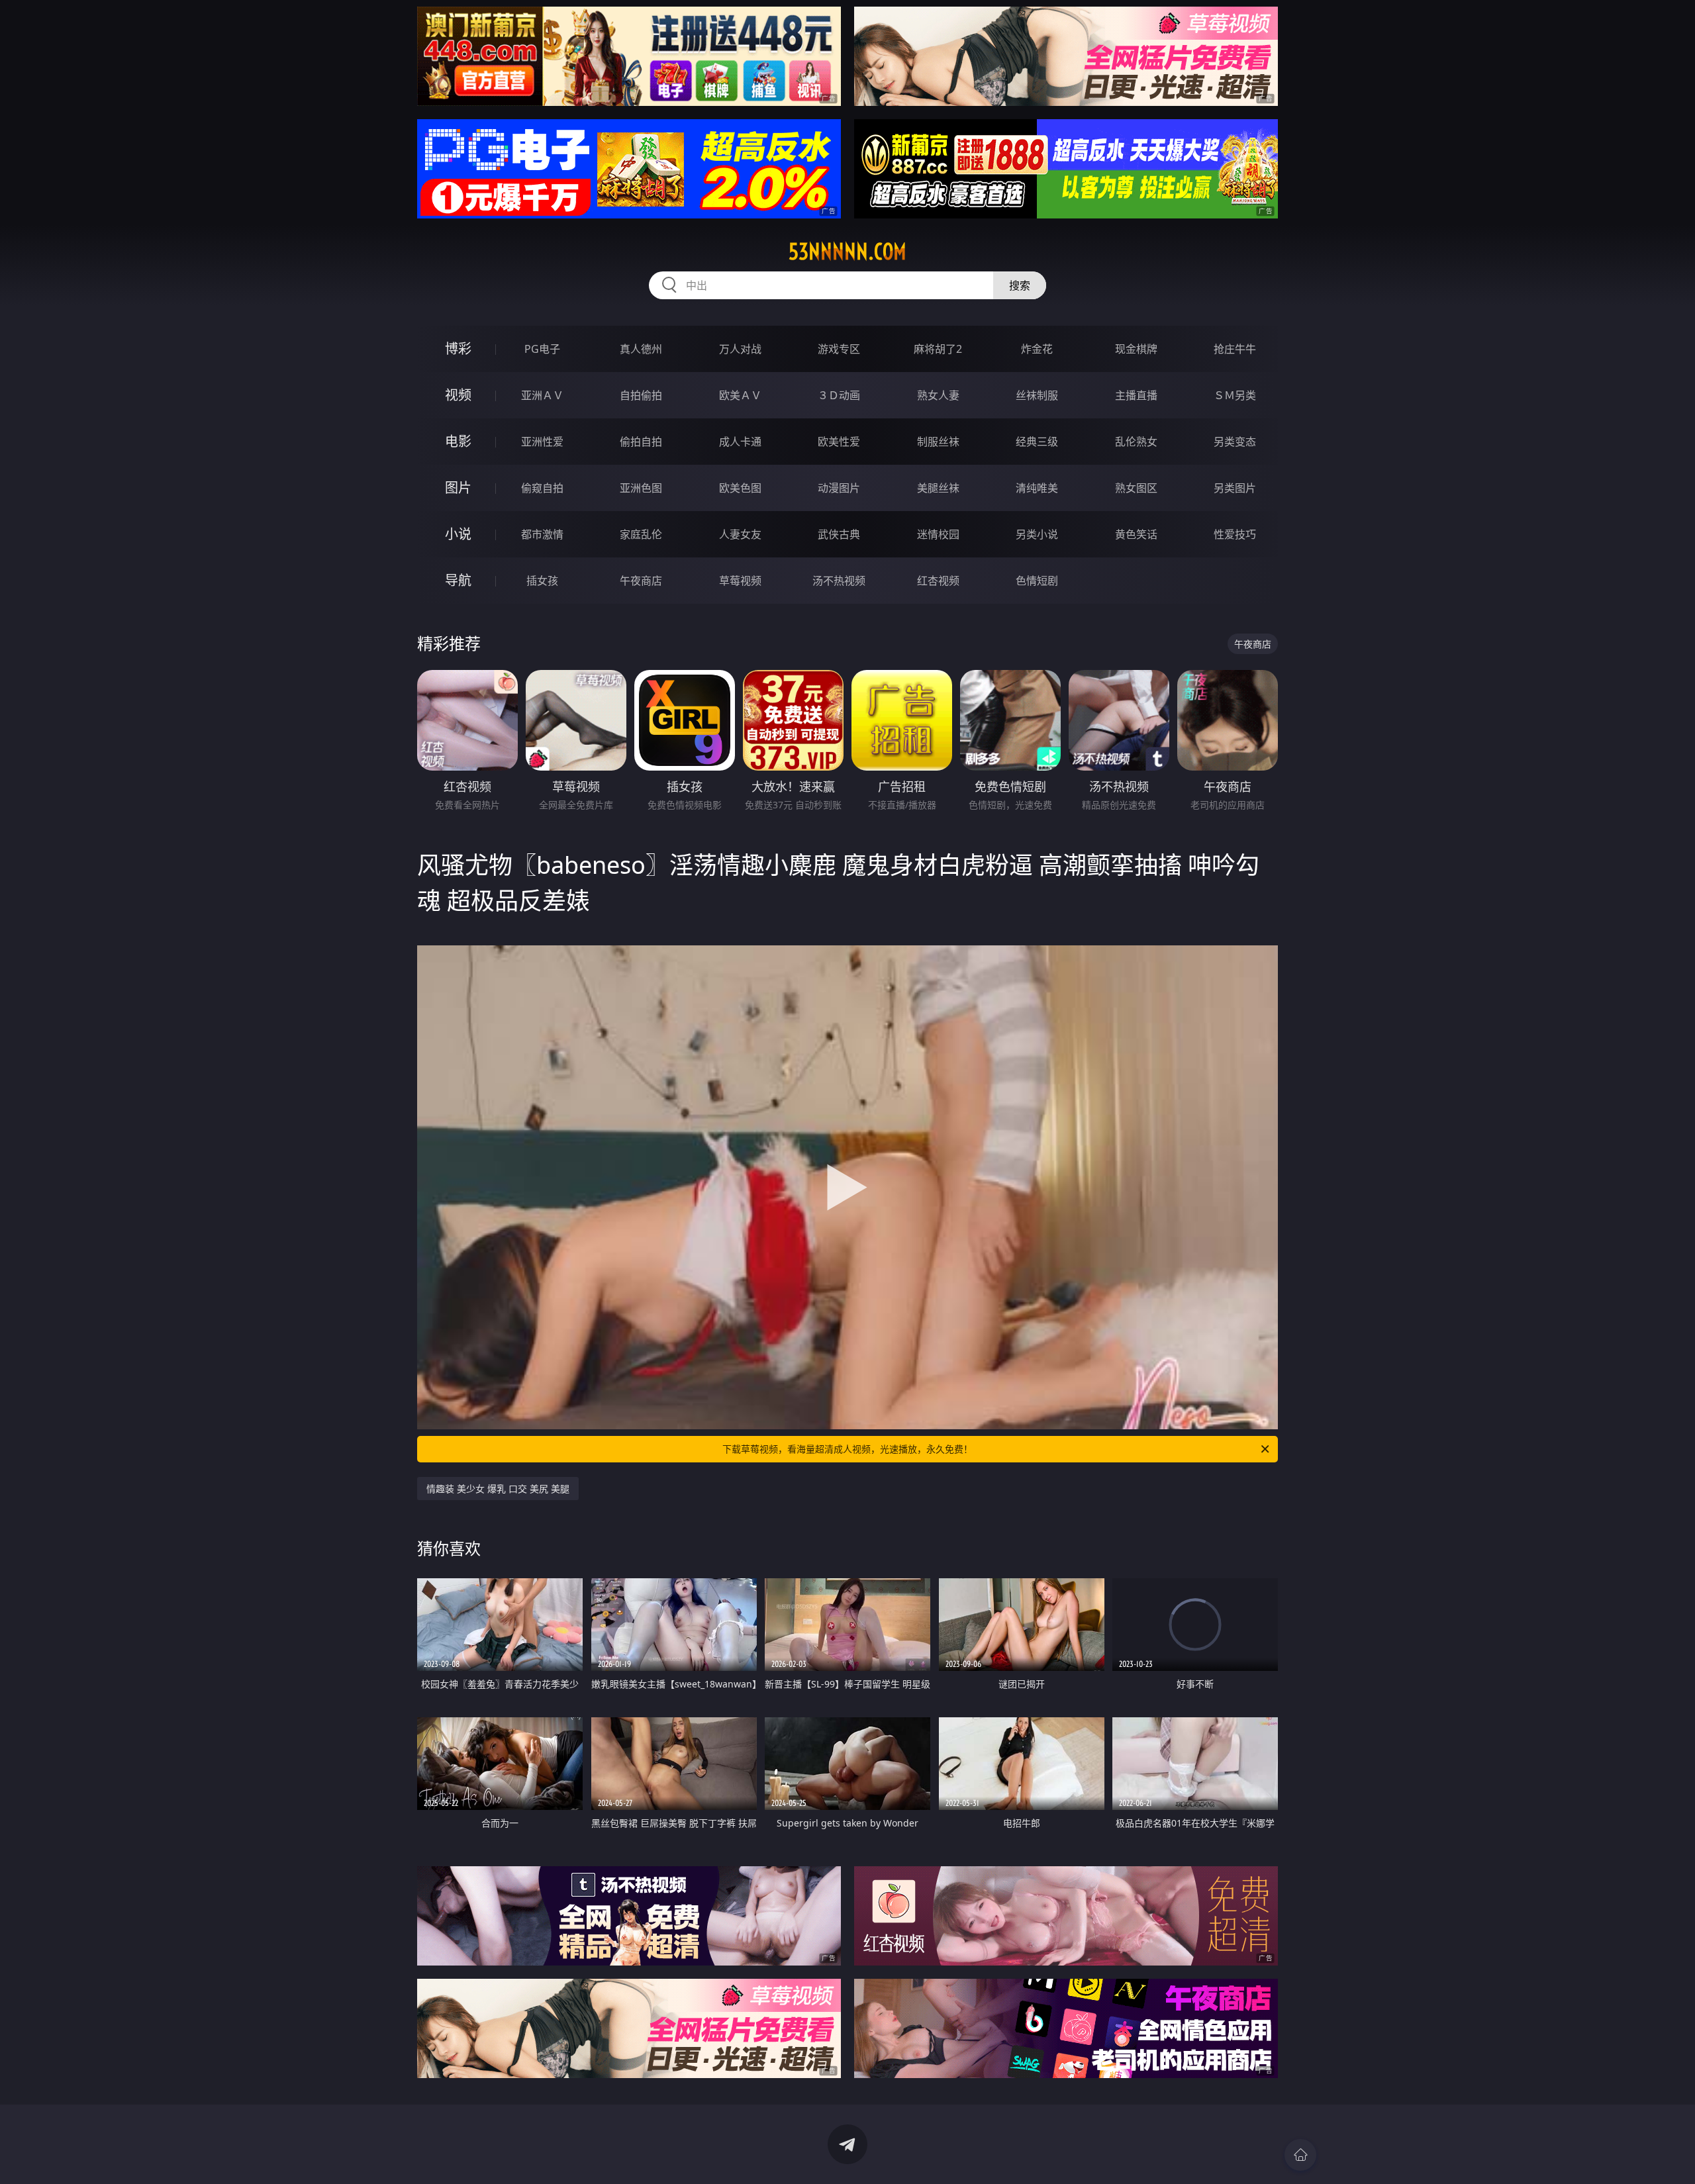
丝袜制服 (1037, 395)
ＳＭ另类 (1235, 395)
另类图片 (1235, 488)
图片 (458, 488)
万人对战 (740, 349)
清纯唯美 (1037, 488)
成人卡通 (740, 442)
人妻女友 (740, 534)
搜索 (1020, 285)
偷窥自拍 (542, 488)
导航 (458, 580)
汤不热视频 (839, 581)
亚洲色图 (641, 488)
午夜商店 (641, 581)
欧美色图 (740, 488)
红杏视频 (938, 581)
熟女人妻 (938, 395)
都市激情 (542, 534)
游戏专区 (839, 349)
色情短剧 (1037, 581)
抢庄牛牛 (1235, 349)
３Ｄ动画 (839, 395)
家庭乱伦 (641, 534)
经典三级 (1037, 442)
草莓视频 (740, 581)
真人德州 (641, 349)
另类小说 (1037, 534)
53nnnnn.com (847, 252)
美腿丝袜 (938, 488)
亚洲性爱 (542, 442)
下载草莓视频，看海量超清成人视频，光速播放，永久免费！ (847, 1449)
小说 (458, 534)
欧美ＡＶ (740, 395)
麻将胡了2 (938, 349)
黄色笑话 (1136, 534)
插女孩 (542, 581)
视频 (458, 395)
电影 (458, 441)
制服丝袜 (938, 442)
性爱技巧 (1235, 534)
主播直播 (1136, 395)
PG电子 (542, 349)
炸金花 (1037, 349)
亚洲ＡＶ (542, 395)
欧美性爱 (839, 442)
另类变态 (1235, 442)
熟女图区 (1136, 488)
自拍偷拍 (641, 395)
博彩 (458, 349)
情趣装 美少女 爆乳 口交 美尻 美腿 (498, 1489)
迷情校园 (938, 534)
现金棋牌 (1136, 349)
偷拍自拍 (641, 442)
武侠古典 (839, 534)
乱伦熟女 (1136, 442)
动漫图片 (839, 488)
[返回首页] (1300, 2155)
